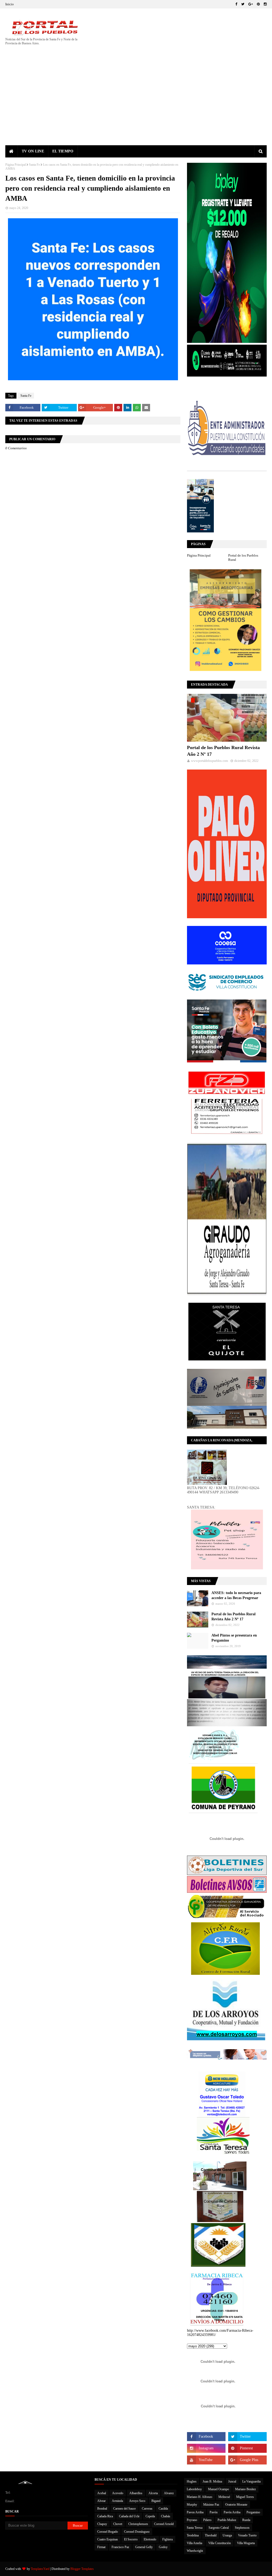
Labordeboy (194, 2489)
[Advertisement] (136, 105)
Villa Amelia (194, 2543)
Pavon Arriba (195, 2512)
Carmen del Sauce (124, 2509)
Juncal (232, 2481)
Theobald (211, 2535)
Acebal (102, 2493)
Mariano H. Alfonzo (199, 2497)
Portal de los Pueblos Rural (243, 558)
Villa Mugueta (246, 2543)
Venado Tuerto (247, 2535)
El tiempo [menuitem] (63, 151)
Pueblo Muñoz (227, 2520)
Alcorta (153, 2493)
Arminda (117, 2501)
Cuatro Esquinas (108, 2539)
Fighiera (167, 2539)
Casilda (163, 2509)
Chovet (118, 2524)
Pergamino (253, 2512)
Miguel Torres (245, 2497)
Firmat (101, 2547)
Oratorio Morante (236, 2505)
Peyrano (192, 2520)
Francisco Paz (120, 2547)
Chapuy (102, 2524)
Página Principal (16, 165)
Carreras (147, 2509)
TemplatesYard (40, 2569)
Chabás (166, 2516)
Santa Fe (34, 165)
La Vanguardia (251, 2481)
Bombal (102, 2509)
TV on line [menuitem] (33, 151)
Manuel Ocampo (218, 2489)
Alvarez (169, 2493)
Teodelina (193, 2535)
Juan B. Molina (212, 2481)
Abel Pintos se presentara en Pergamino (234, 1638)
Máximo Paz (211, 2505)
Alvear (101, 2501)
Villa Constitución (220, 2543)
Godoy (163, 2547)
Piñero (207, 2520)
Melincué (224, 2497)
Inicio (10, 4)
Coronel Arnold (164, 2524)
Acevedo (118, 2493)
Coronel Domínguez (137, 2532)
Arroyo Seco (137, 2501)
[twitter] (243, 4)
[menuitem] (12, 151)
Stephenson (242, 2528)
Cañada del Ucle (129, 2516)
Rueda (246, 2520)
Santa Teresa (195, 2528)
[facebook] (236, 4)
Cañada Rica (105, 2516)
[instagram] (265, 4)
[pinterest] (258, 4)
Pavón (214, 2512)
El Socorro (131, 2539)
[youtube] (206, 2460)
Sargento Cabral (219, 2528)
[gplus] (251, 4)
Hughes (192, 2481)
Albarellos (136, 2493)
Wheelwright (195, 2551)
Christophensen (138, 2524)
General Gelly (144, 2547)
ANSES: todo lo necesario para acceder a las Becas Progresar (236, 1595)
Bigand (156, 2501)
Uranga (227, 2535)
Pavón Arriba (232, 2512)
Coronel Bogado (108, 2532)
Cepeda (150, 2516)
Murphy (192, 2505)
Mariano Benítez (245, 2489)
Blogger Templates (82, 2569)
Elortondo (150, 2539)
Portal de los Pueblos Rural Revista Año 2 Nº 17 (223, 751)
